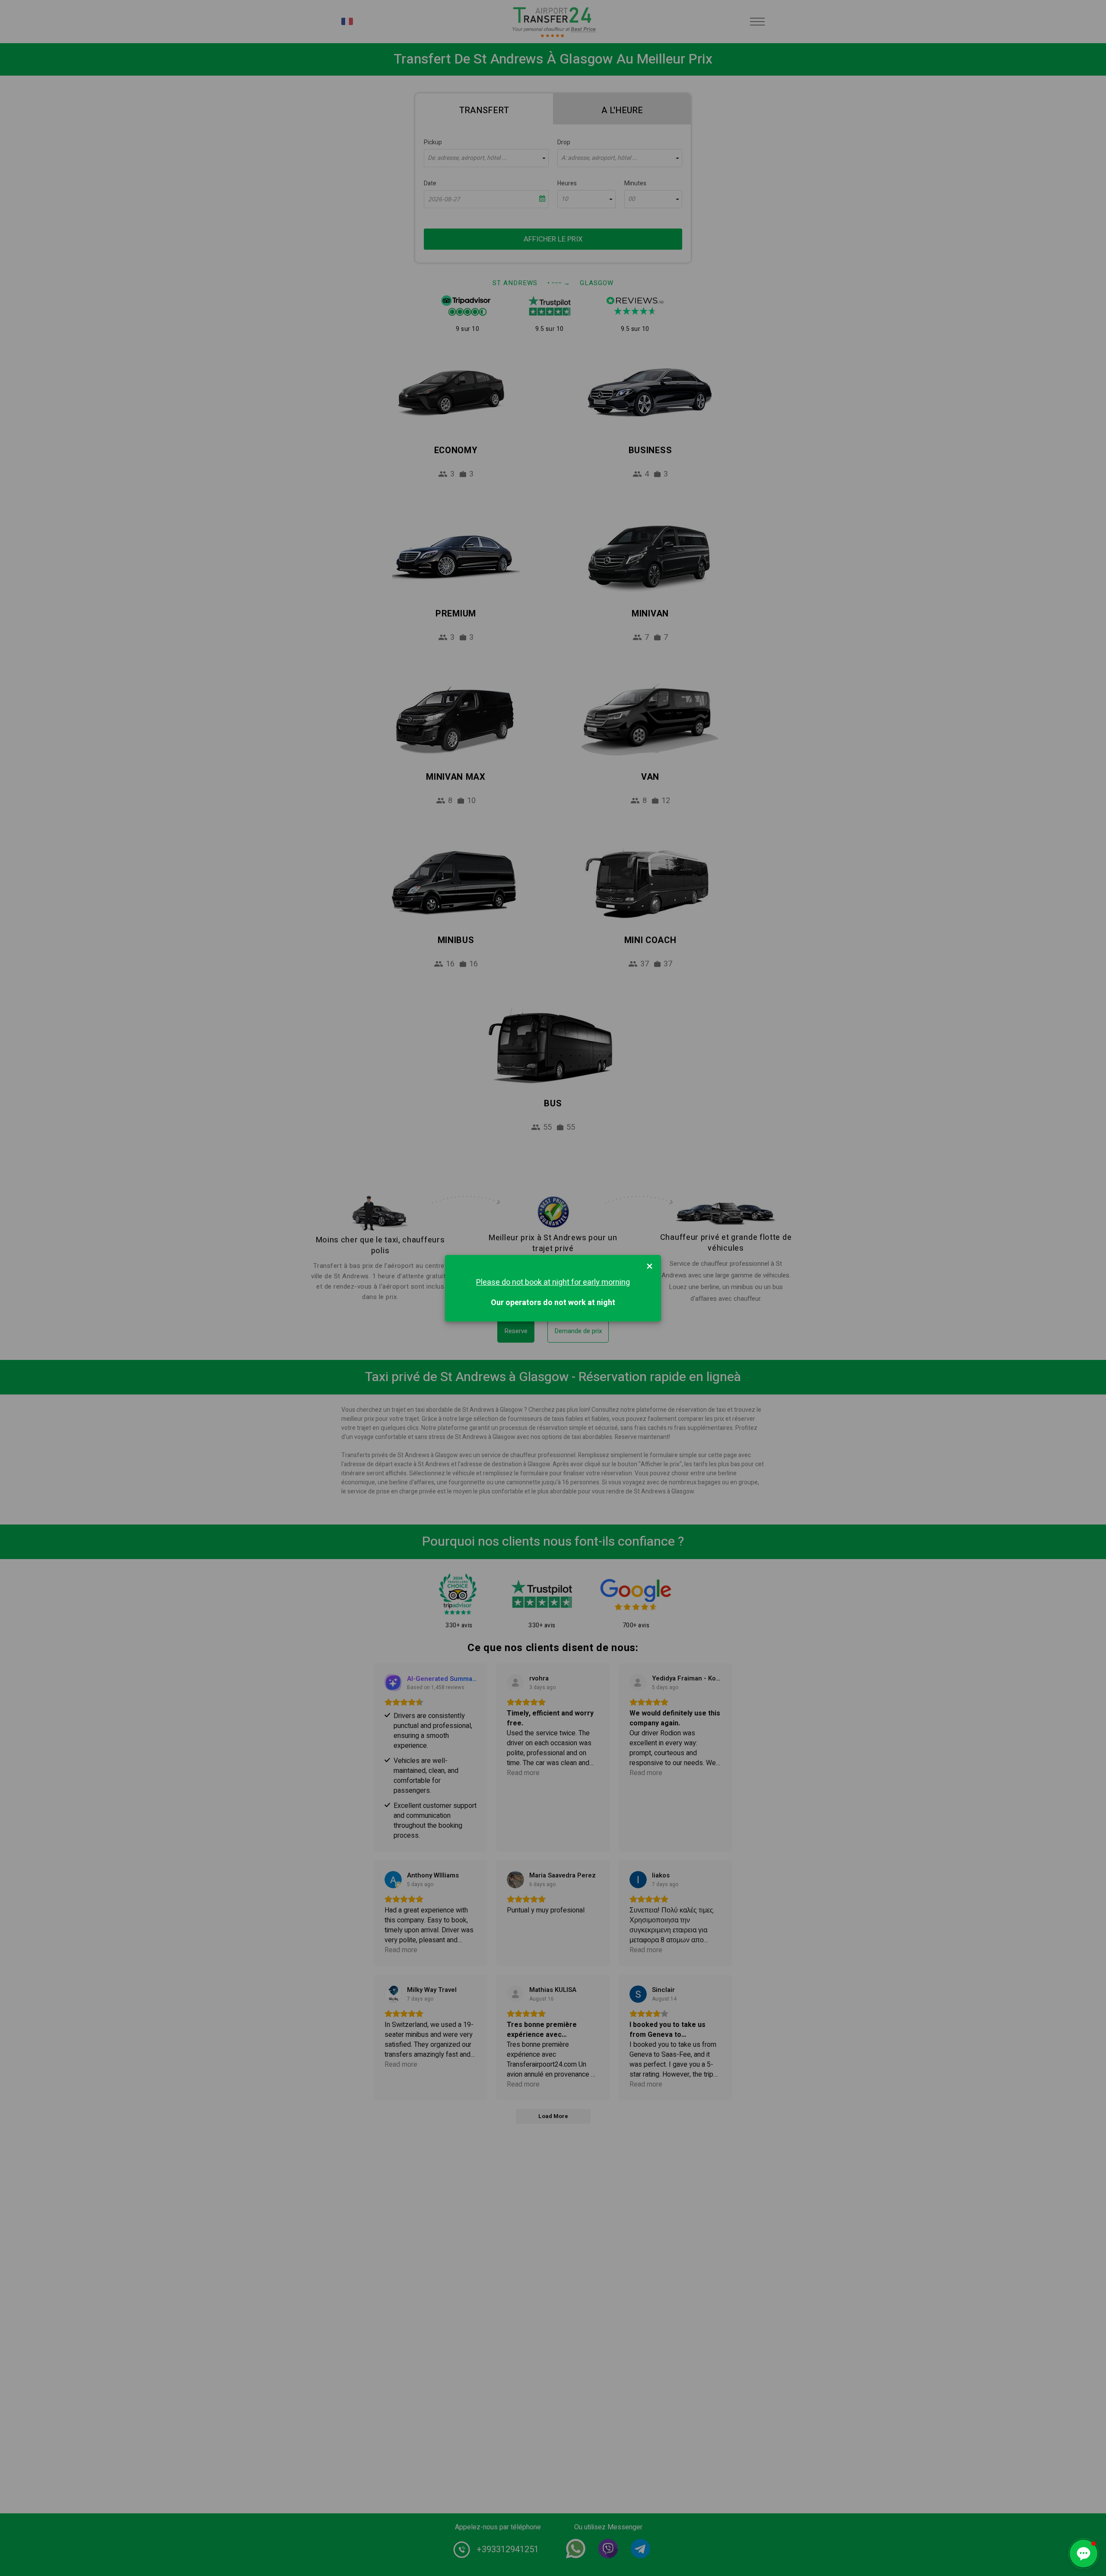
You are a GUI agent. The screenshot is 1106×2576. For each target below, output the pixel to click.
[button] (1084, 2554)
